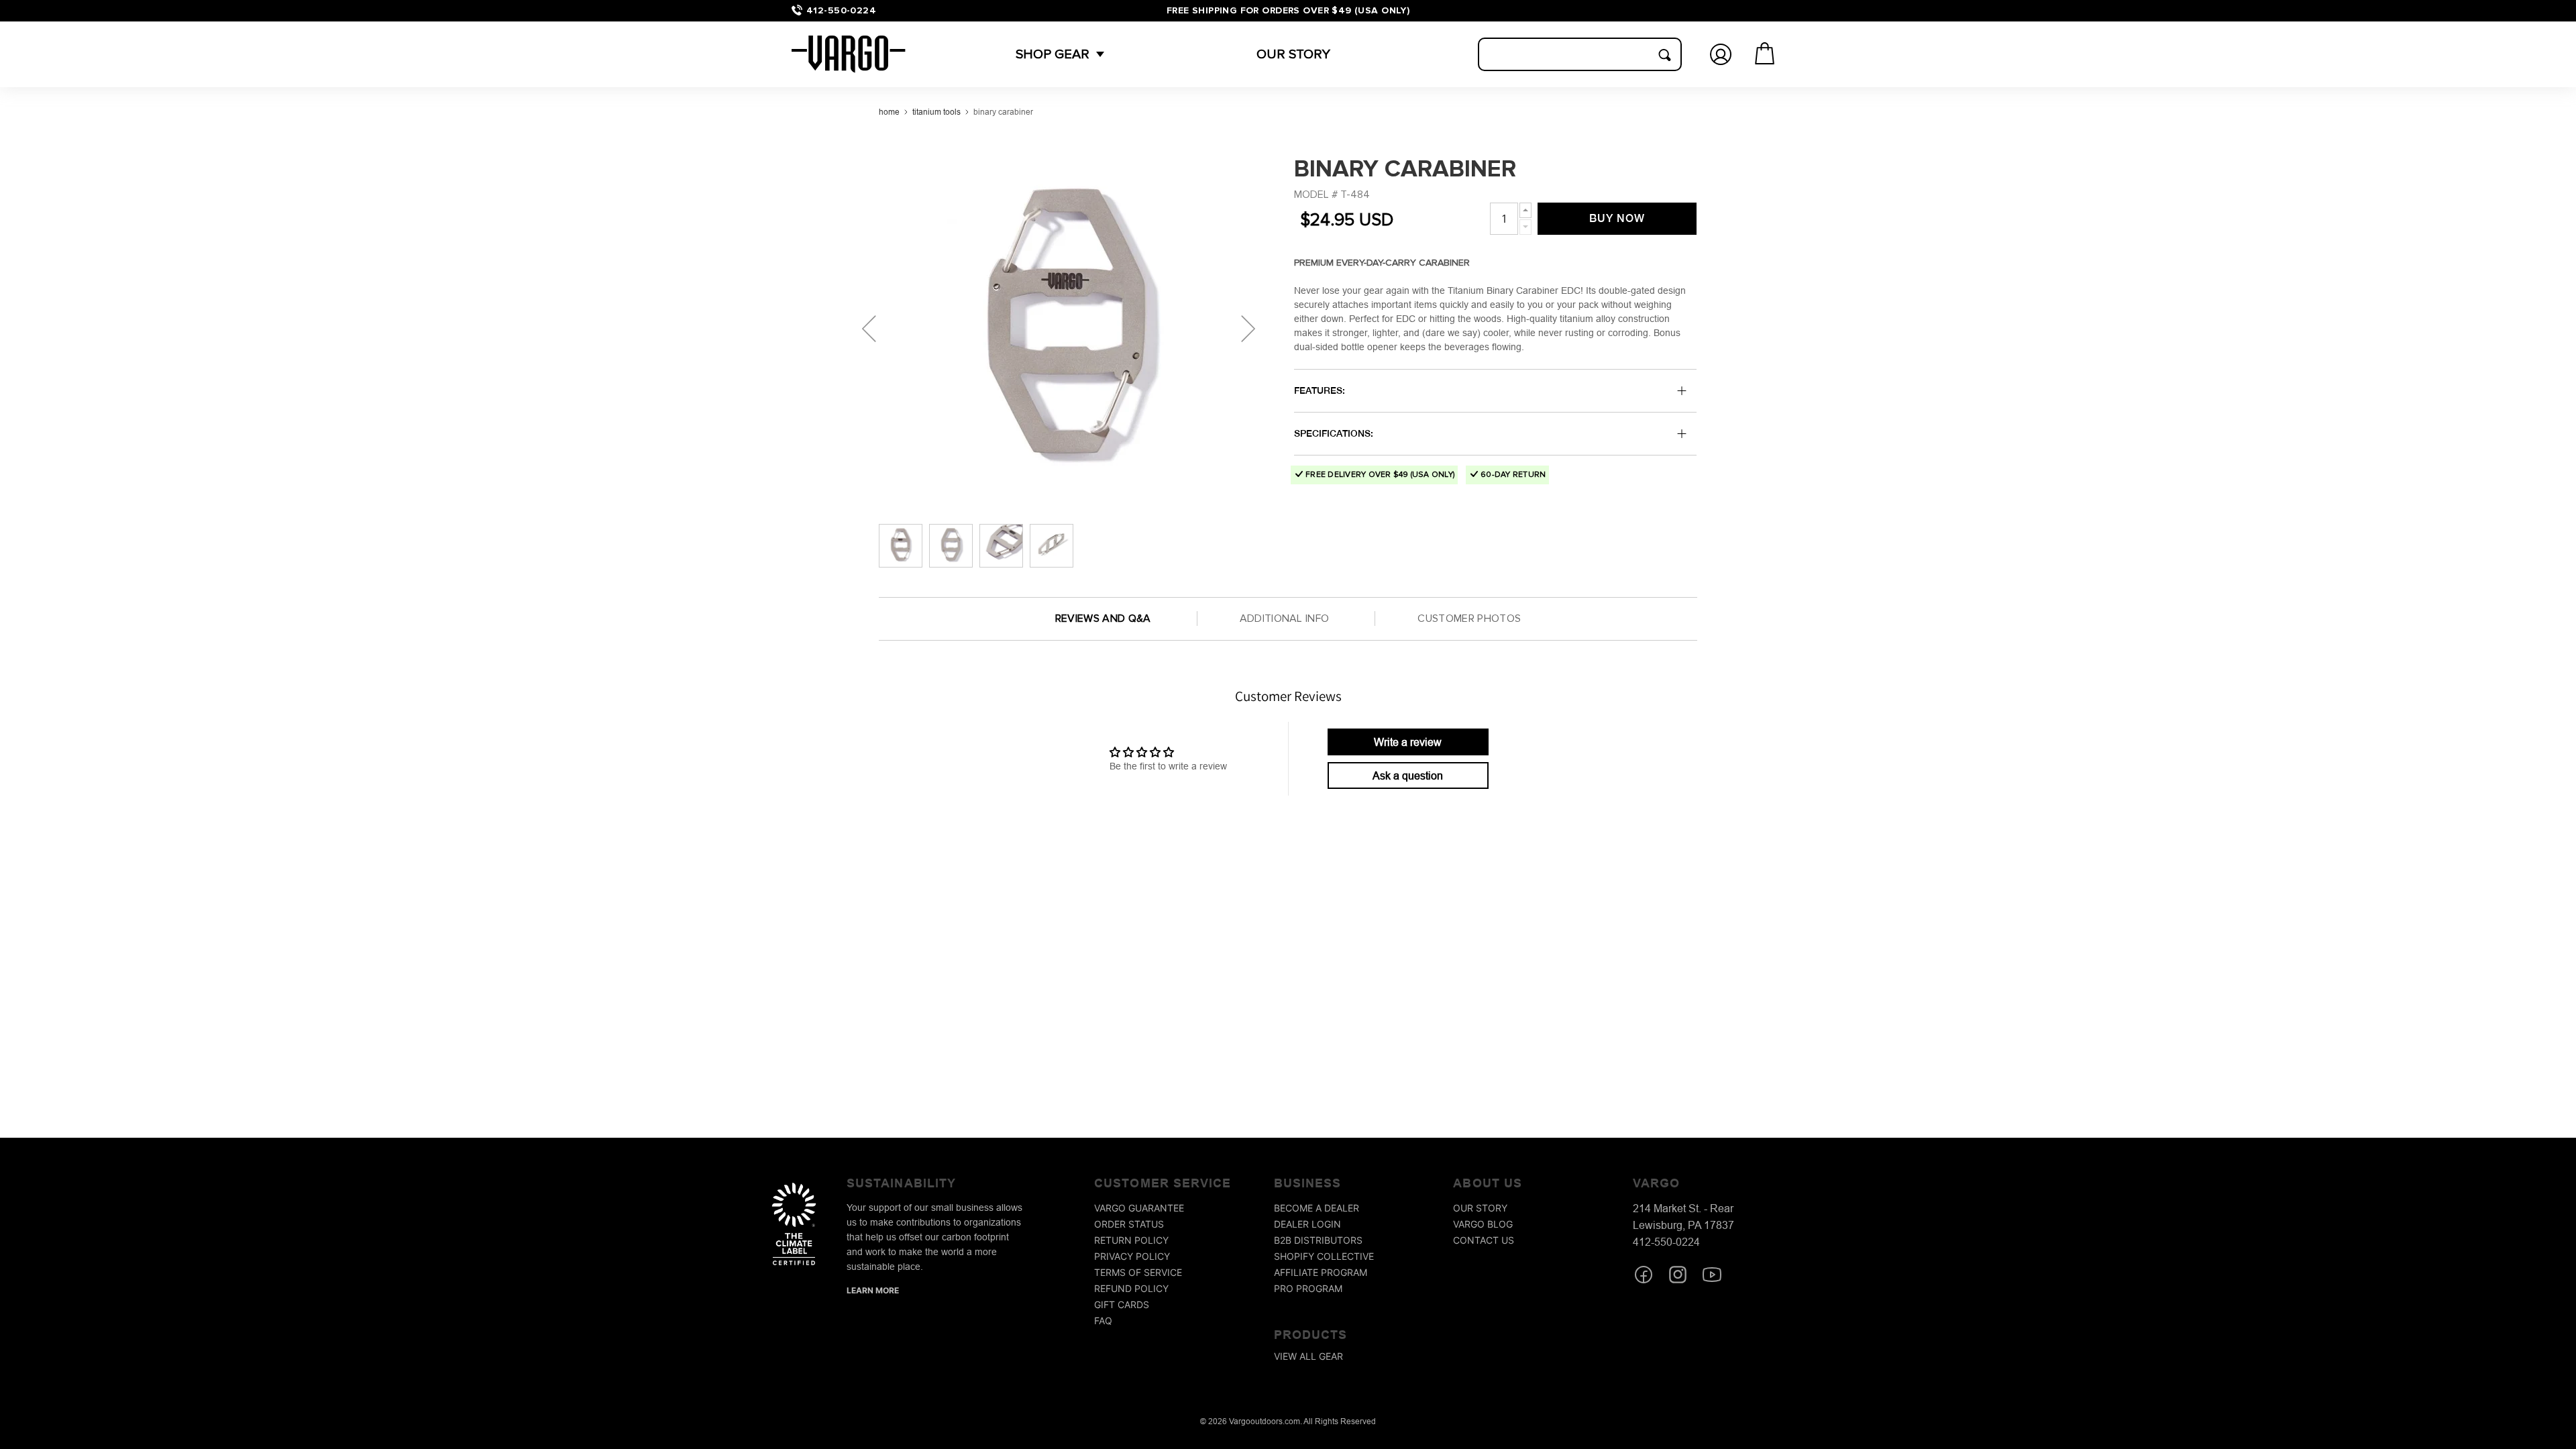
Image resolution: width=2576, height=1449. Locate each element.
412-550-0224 (841, 10)
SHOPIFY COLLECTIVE (1324, 1256)
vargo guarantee (1139, 1208)
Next (1248, 329)
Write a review (1408, 742)
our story (1480, 1208)
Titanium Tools (936, 112)
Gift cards (1122, 1304)
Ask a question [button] (1408, 775)
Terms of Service (1138, 1272)
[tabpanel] (1067, 329)
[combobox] (1580, 54)
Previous (869, 329)
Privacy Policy (1132, 1256)
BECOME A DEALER (1317, 1208)
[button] (1053, 54)
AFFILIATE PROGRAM (1321, 1272)
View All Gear (1308, 1356)
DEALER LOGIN (1307, 1224)
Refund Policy (1131, 1288)
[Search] (1664, 55)
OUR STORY (1293, 54)
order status (1129, 1224)
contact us (1484, 1240)
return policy (1131, 1240)
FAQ (1103, 1321)
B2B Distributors (1318, 1240)
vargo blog (1483, 1224)
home (889, 112)
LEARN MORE (873, 1290)
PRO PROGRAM (1308, 1288)
